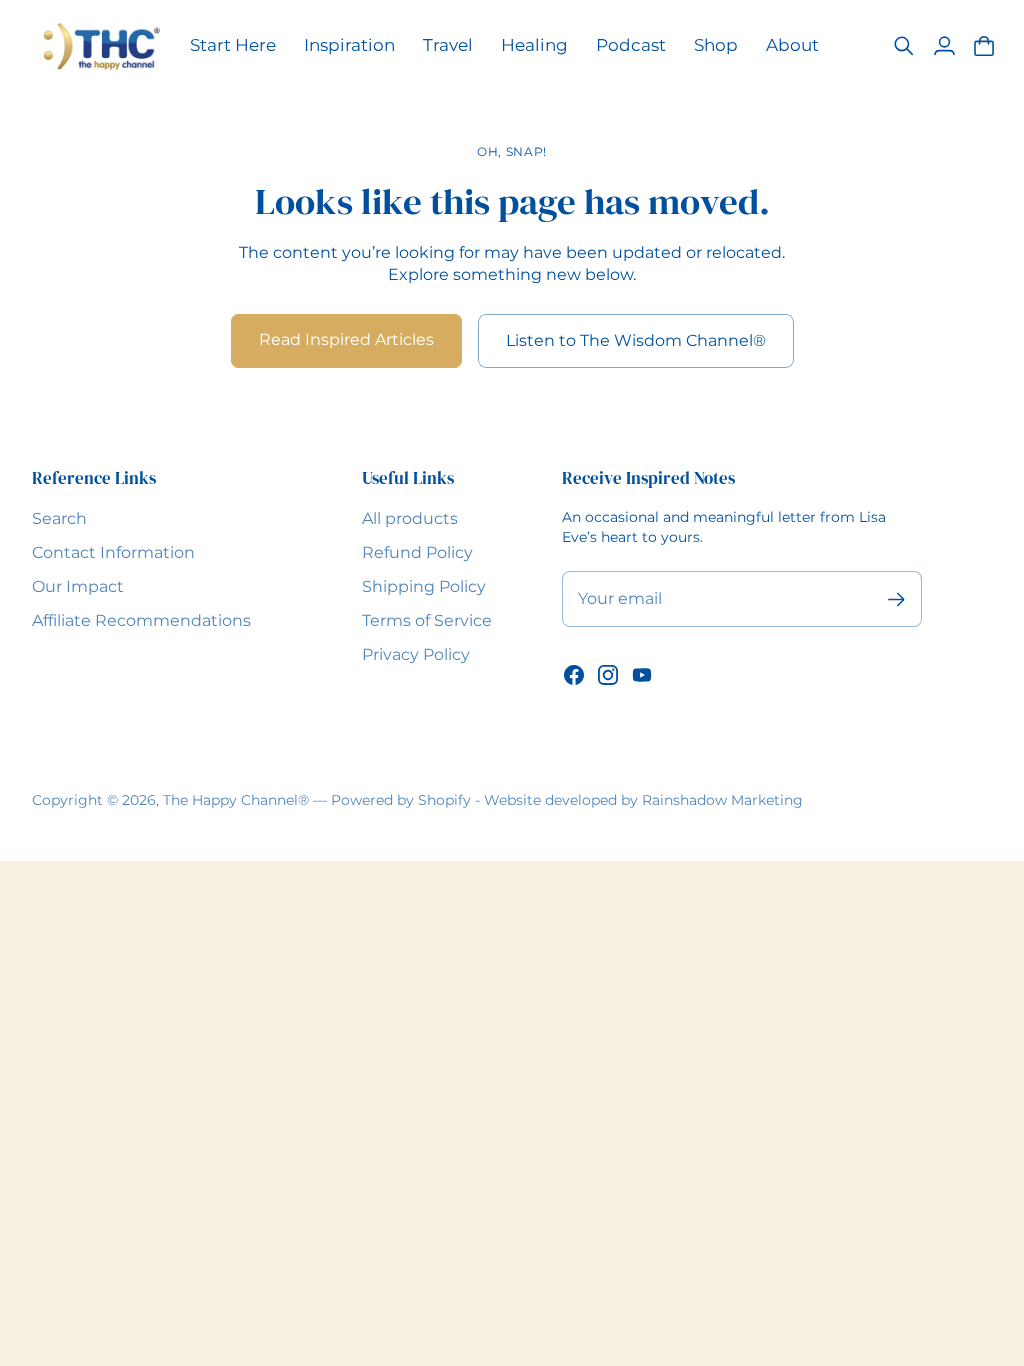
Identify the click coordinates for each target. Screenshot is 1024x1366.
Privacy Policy (416, 654)
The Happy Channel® (236, 800)
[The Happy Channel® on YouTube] (642, 675)
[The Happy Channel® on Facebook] (574, 675)
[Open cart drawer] (984, 46)
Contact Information (113, 552)
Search (59, 518)
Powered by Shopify (401, 800)
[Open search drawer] (904, 46)
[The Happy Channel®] (101, 46)
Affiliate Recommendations (141, 620)
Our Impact (78, 586)
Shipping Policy (424, 586)
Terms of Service (427, 620)
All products (410, 518)
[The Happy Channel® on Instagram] (608, 675)
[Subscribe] (896, 599)
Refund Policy (417, 552)
